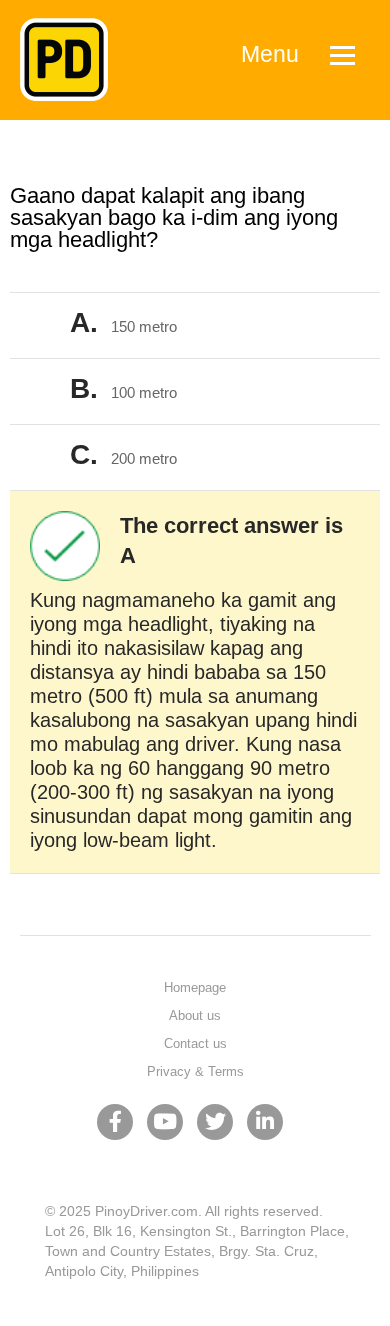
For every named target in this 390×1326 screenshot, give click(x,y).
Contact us (195, 1043)
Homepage (195, 987)
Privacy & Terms (195, 1071)
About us (195, 1015)
